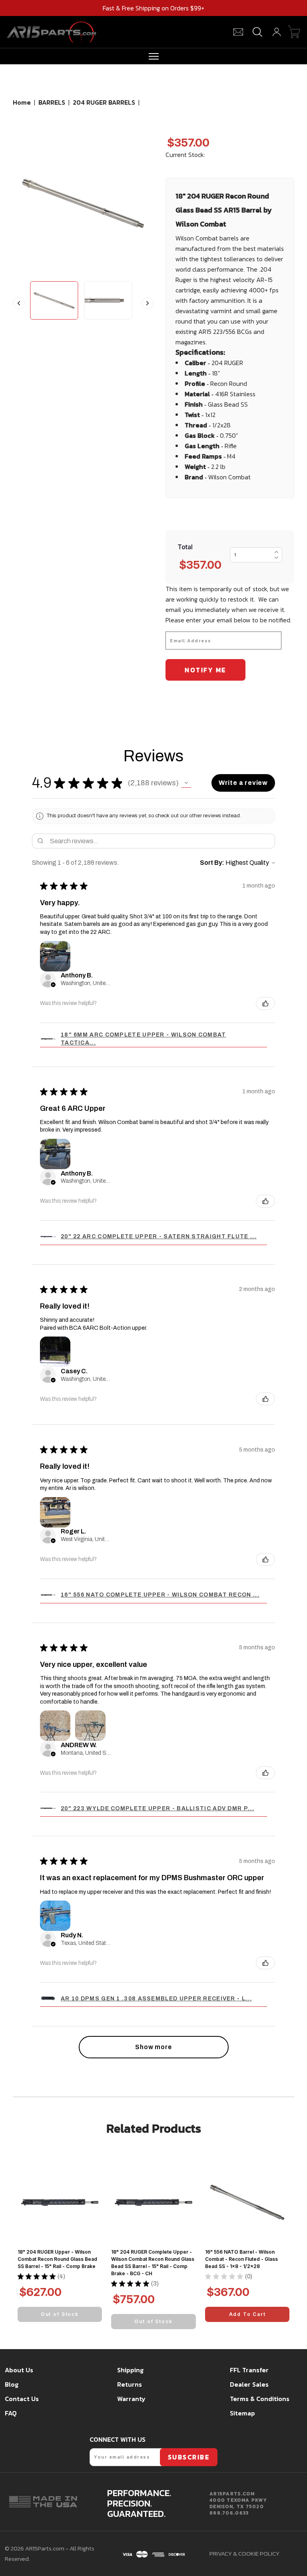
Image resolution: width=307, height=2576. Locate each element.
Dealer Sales (249, 2384)
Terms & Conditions (260, 2399)
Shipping (130, 2370)
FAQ (11, 2413)
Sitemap (242, 2413)
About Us (19, 2370)
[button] (186, 783)
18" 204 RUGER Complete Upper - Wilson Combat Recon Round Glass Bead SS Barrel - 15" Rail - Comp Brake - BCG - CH (153, 2263)
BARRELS (52, 102)
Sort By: (212, 863)
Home (22, 102)
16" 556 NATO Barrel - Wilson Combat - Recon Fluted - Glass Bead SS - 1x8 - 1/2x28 (241, 2259)
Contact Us (22, 2399)
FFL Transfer (249, 2370)
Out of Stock (60, 2314)
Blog (12, 2384)
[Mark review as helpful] (265, 1003)
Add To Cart (247, 2314)
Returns (130, 2384)
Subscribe (189, 2457)
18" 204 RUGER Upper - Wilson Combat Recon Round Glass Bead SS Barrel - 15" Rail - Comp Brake (57, 2259)
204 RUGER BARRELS (104, 102)
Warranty (131, 2399)
